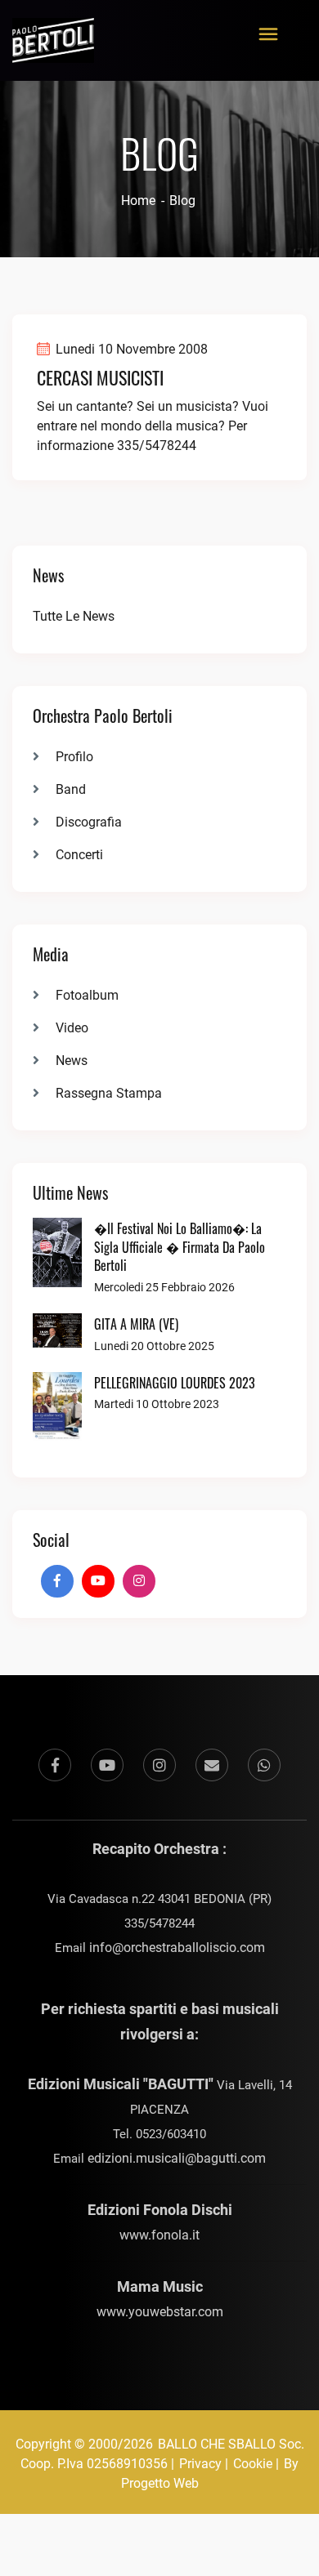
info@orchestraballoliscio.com (177, 1948)
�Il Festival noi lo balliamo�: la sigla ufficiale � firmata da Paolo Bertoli (180, 1247)
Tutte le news (74, 616)
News (72, 1061)
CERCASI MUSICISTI (100, 377)
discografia (89, 822)
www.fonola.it (159, 2235)
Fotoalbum (87, 995)
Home (138, 201)
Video (72, 1028)
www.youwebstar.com (160, 2312)
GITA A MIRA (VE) (136, 1324)
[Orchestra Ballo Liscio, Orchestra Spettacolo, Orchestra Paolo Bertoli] (53, 31)
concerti (79, 855)
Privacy (200, 2464)
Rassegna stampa (109, 1093)
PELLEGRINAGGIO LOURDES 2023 (175, 1383)
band (71, 789)
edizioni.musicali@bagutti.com (177, 2158)
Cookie (253, 2464)
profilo (74, 757)
